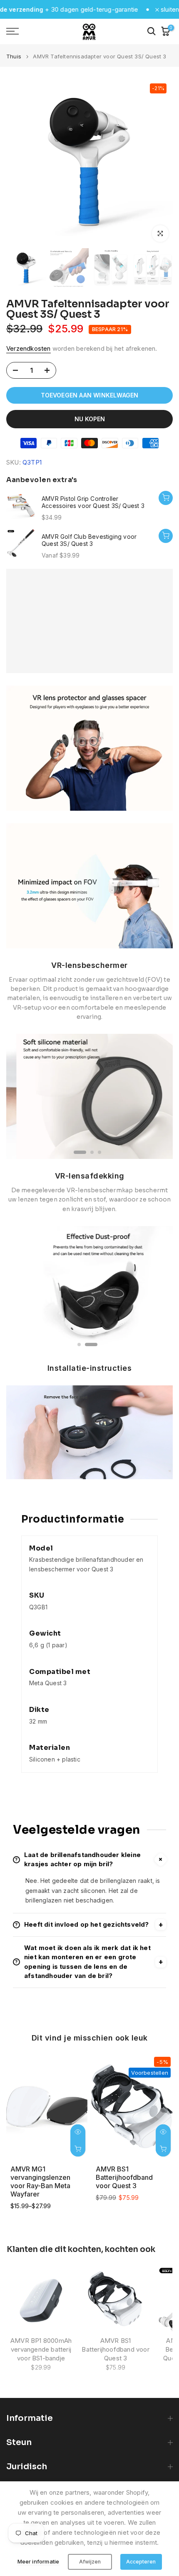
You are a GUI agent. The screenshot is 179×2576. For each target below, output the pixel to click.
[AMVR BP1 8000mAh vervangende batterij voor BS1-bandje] (41, 2299)
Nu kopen (90, 419)
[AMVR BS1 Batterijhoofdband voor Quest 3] (116, 2299)
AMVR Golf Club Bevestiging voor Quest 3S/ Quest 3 (89, 540)
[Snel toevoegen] (166, 536)
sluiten (169, 9)
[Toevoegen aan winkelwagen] (166, 498)
